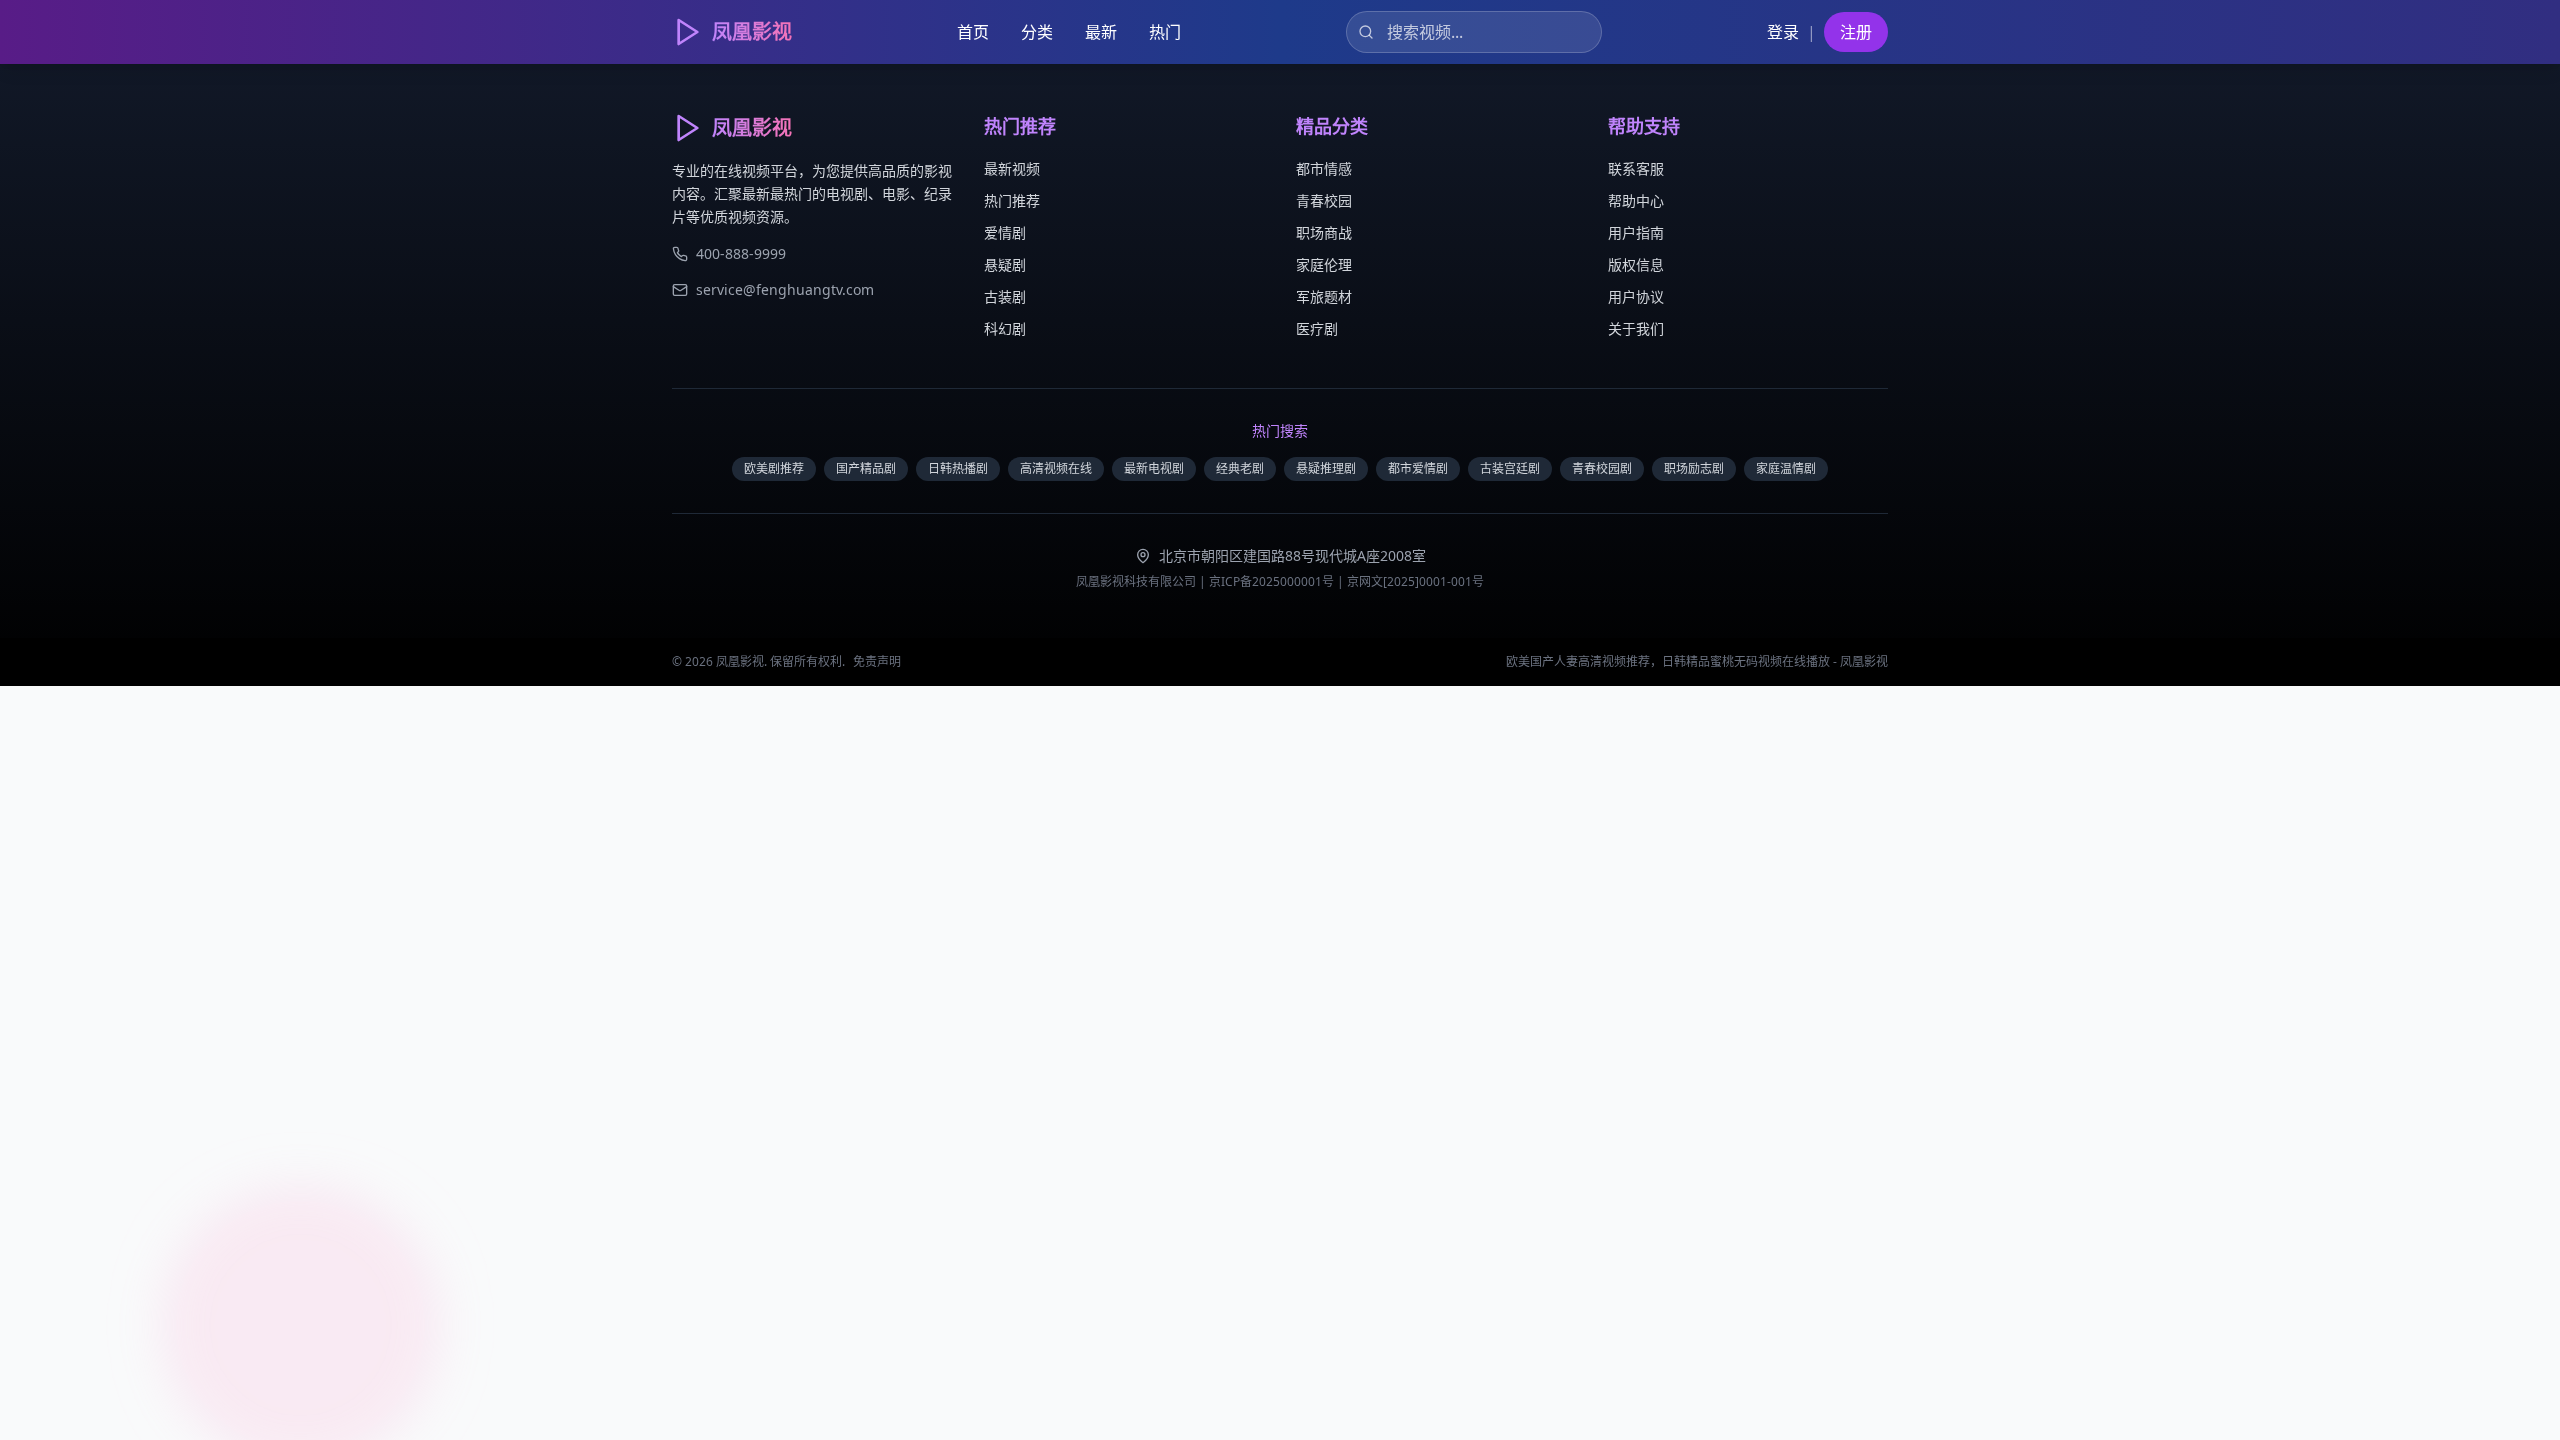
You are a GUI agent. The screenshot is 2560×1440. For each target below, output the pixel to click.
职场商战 (1324, 232)
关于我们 (1636, 328)
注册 (1856, 32)
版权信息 (1636, 264)
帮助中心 (1636, 200)
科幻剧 (1005, 328)
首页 (973, 32)
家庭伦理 (1324, 264)
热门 (1165, 32)
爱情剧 (1005, 232)
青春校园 (1324, 200)
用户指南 (1636, 232)
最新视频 (1012, 168)
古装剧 (1005, 296)
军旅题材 (1324, 296)
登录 (1783, 32)
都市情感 (1324, 168)
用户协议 (1636, 296)
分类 (1037, 32)
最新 (1101, 32)
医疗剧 (1317, 328)
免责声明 (877, 661)
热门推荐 (1012, 200)
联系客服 (1636, 168)
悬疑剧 (1005, 264)
